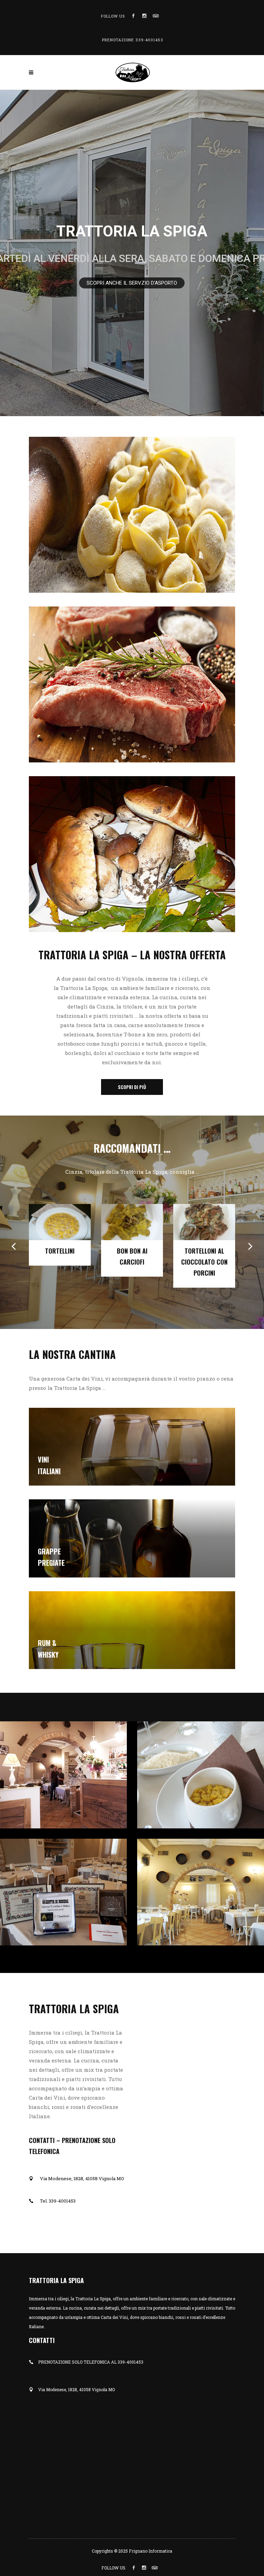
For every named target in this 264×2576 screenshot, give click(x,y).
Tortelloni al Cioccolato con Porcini (204, 1262)
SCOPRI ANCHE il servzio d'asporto (132, 283)
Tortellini (60, 1251)
